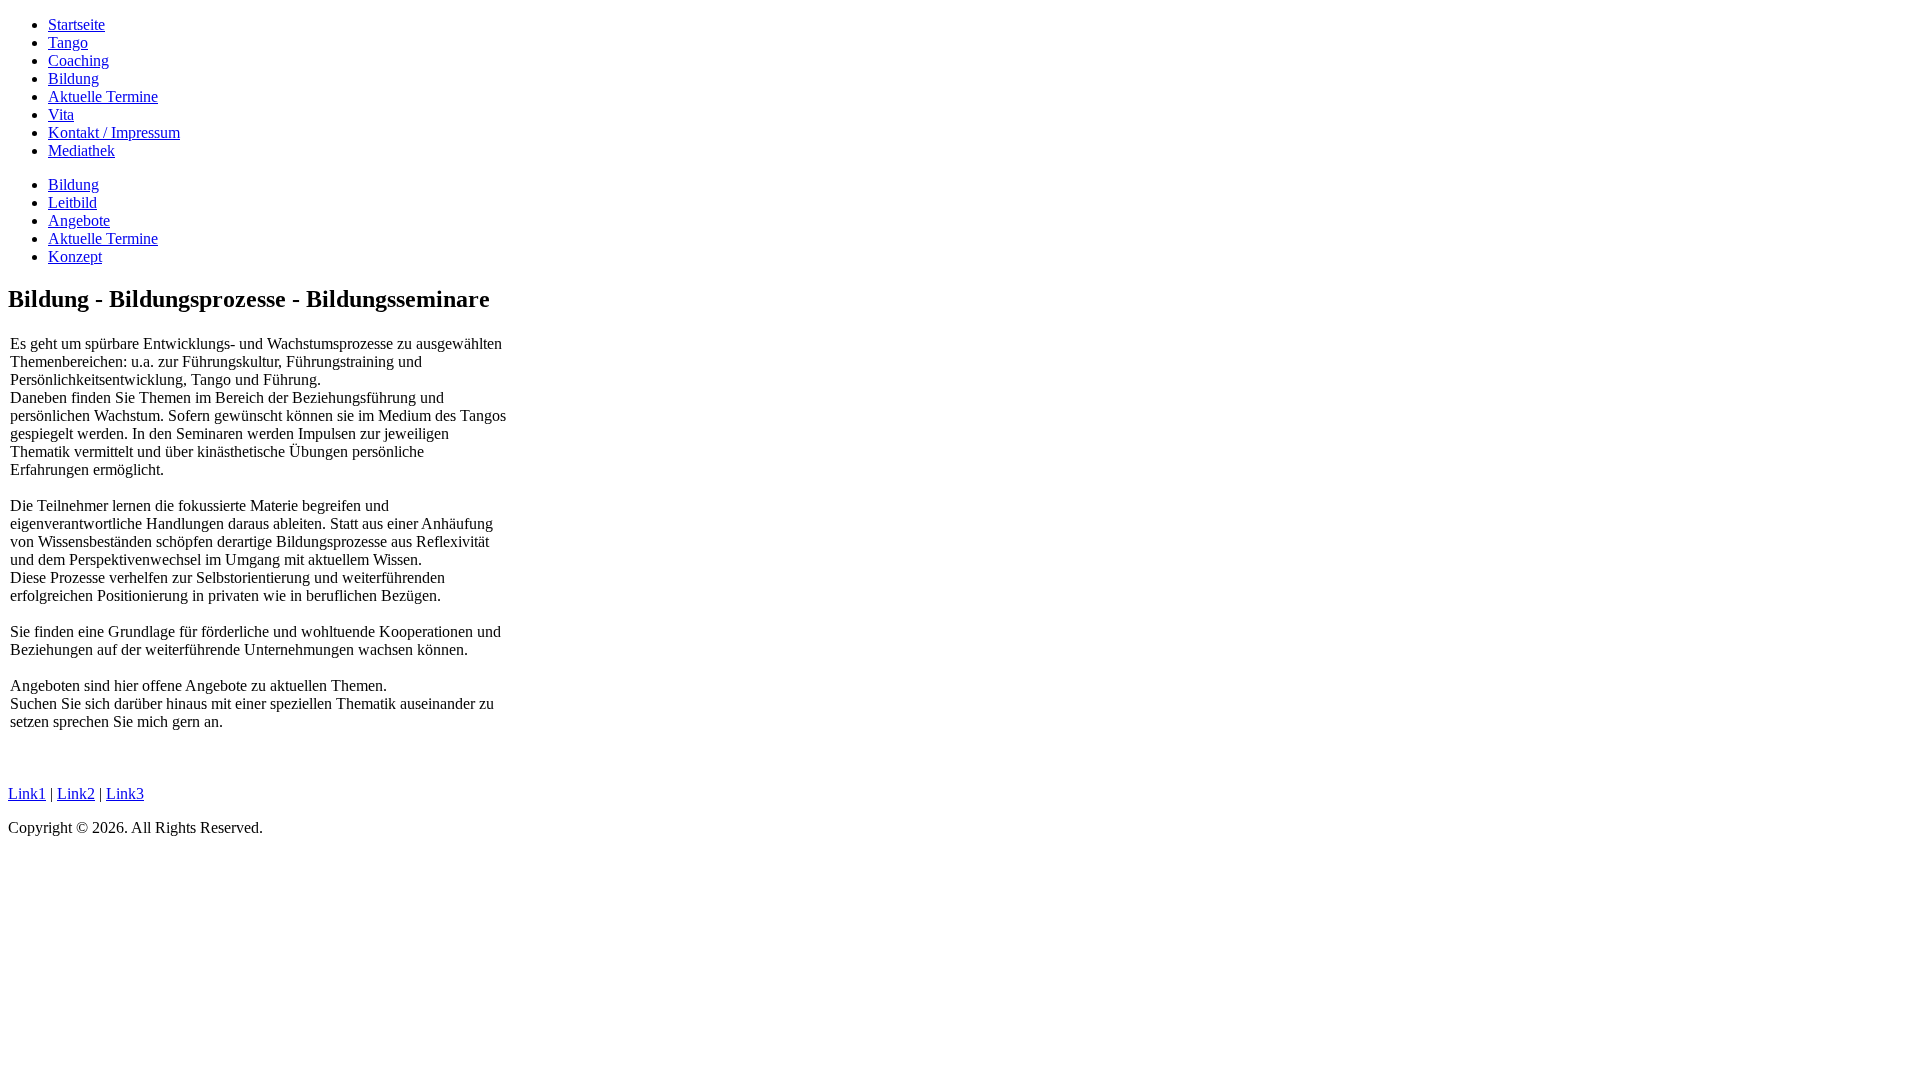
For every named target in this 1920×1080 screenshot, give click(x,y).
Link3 (125, 793)
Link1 (27, 793)
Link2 (76, 793)
